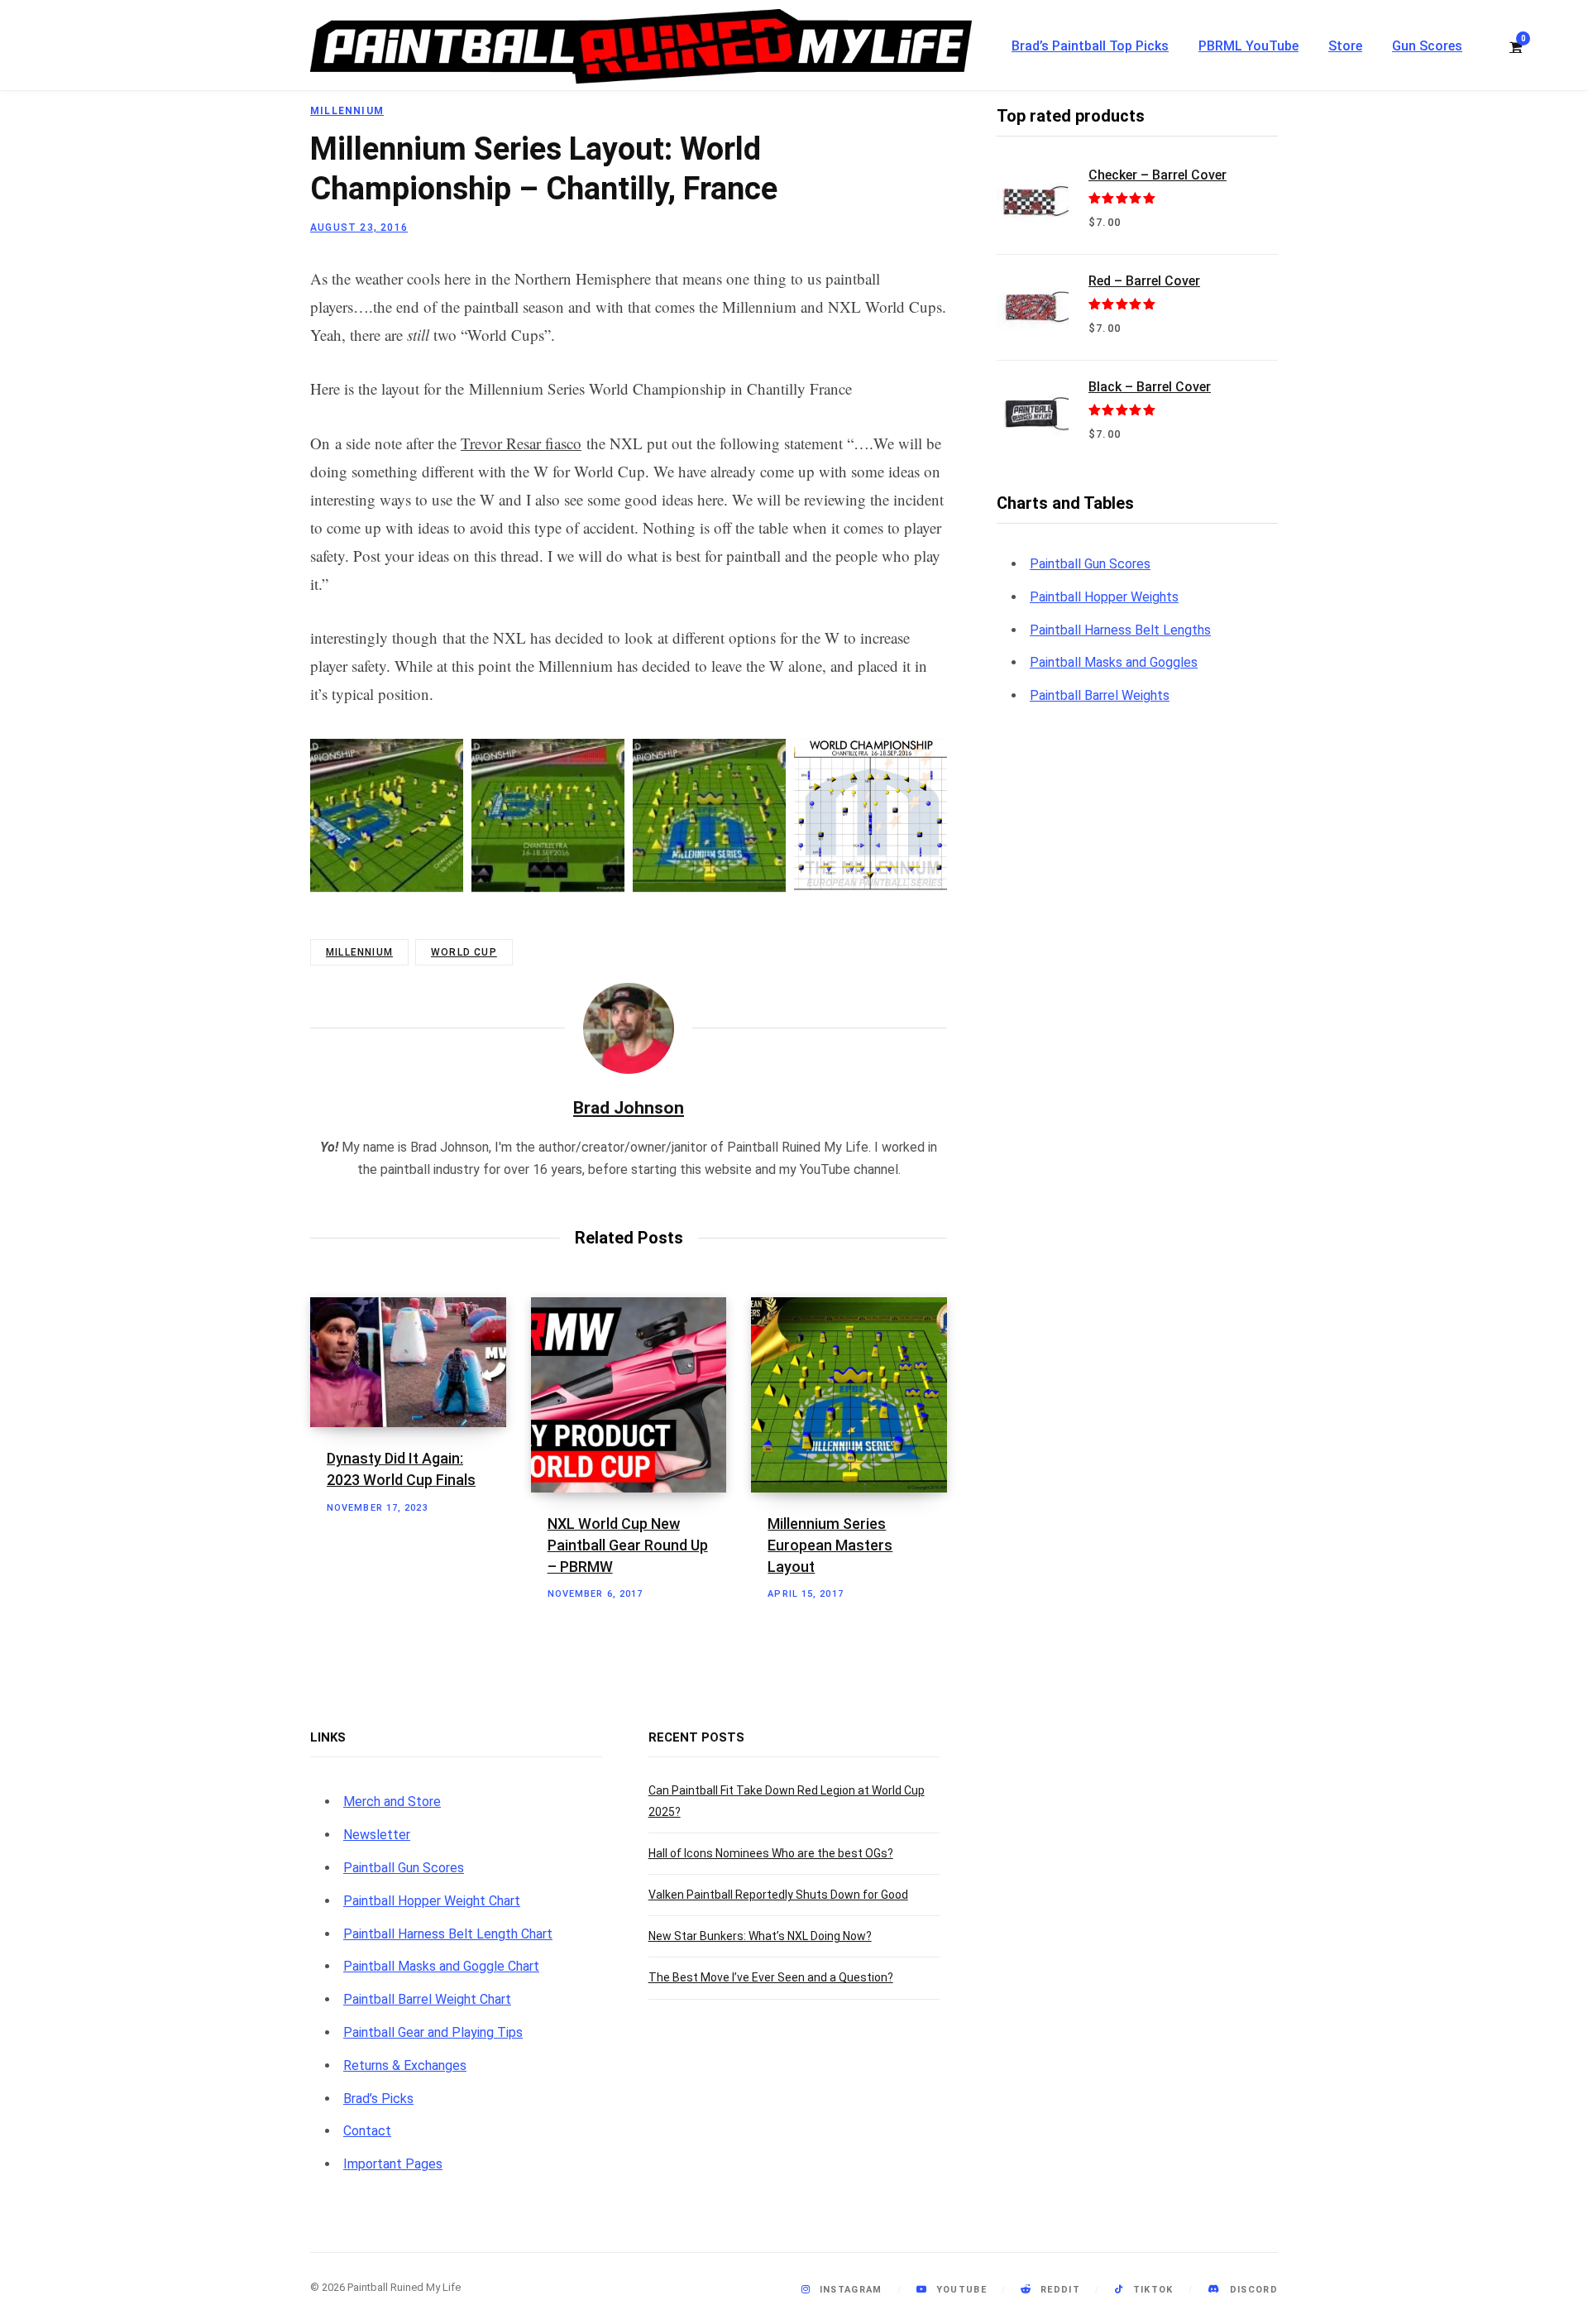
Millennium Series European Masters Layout (830, 1545)
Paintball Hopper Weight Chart (432, 1901)
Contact (367, 2131)
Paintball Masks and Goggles (1114, 662)
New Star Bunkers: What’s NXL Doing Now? (760, 1936)
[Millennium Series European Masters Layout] (849, 1395)
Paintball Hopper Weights (1104, 597)
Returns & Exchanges (405, 2065)
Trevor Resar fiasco (521, 443)
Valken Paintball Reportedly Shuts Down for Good (778, 1895)
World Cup (464, 952)
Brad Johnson (629, 1108)
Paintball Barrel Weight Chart (427, 1999)
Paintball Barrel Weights (1100, 695)
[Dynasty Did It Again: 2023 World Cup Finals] (408, 1363)
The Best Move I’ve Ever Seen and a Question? (771, 1977)
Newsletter (377, 1835)
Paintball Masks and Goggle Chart (441, 1966)
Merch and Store (392, 1802)
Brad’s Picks (378, 2099)
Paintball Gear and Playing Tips (433, 2032)
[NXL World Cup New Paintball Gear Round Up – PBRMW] (629, 1395)
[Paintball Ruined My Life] (641, 46)
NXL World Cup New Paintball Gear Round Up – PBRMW (628, 1545)
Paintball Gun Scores (1090, 564)
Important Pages (393, 2164)
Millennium (347, 111)
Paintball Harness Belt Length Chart (448, 1934)
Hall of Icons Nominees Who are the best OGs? (771, 1853)
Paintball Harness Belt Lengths (1120, 630)
